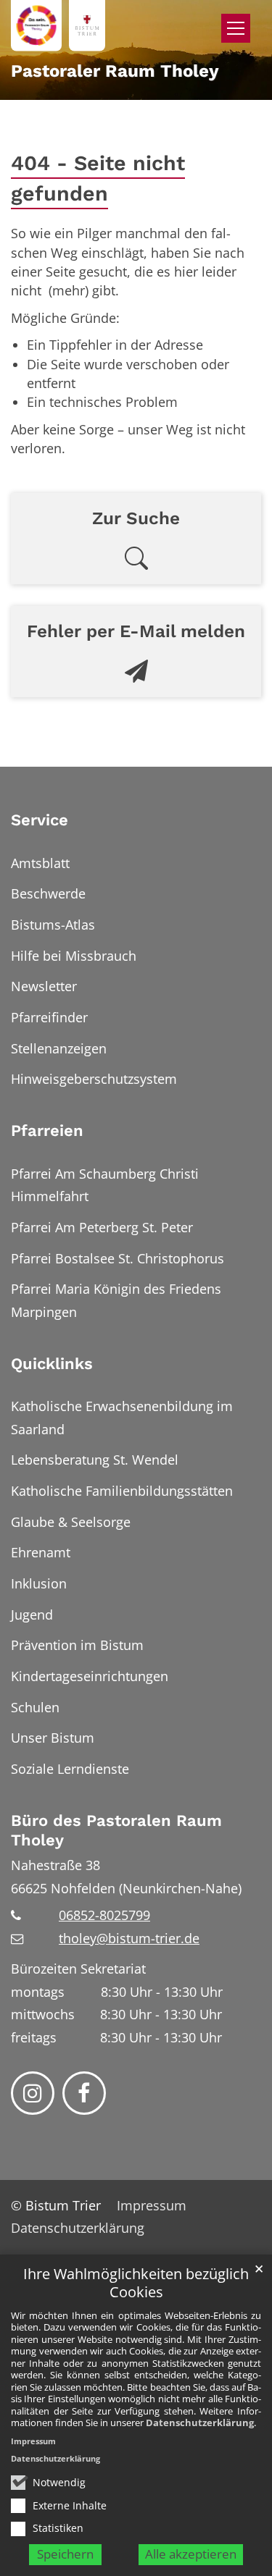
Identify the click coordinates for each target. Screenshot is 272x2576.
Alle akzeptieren (191, 2554)
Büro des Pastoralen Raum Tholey (116, 1831)
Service (40, 820)
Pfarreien (47, 1131)
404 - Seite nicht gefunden (98, 178)
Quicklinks (52, 1364)
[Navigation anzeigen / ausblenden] (236, 28)
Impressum (33, 2441)
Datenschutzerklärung (200, 2423)
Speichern (65, 2554)
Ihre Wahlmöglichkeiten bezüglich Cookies (136, 2283)
